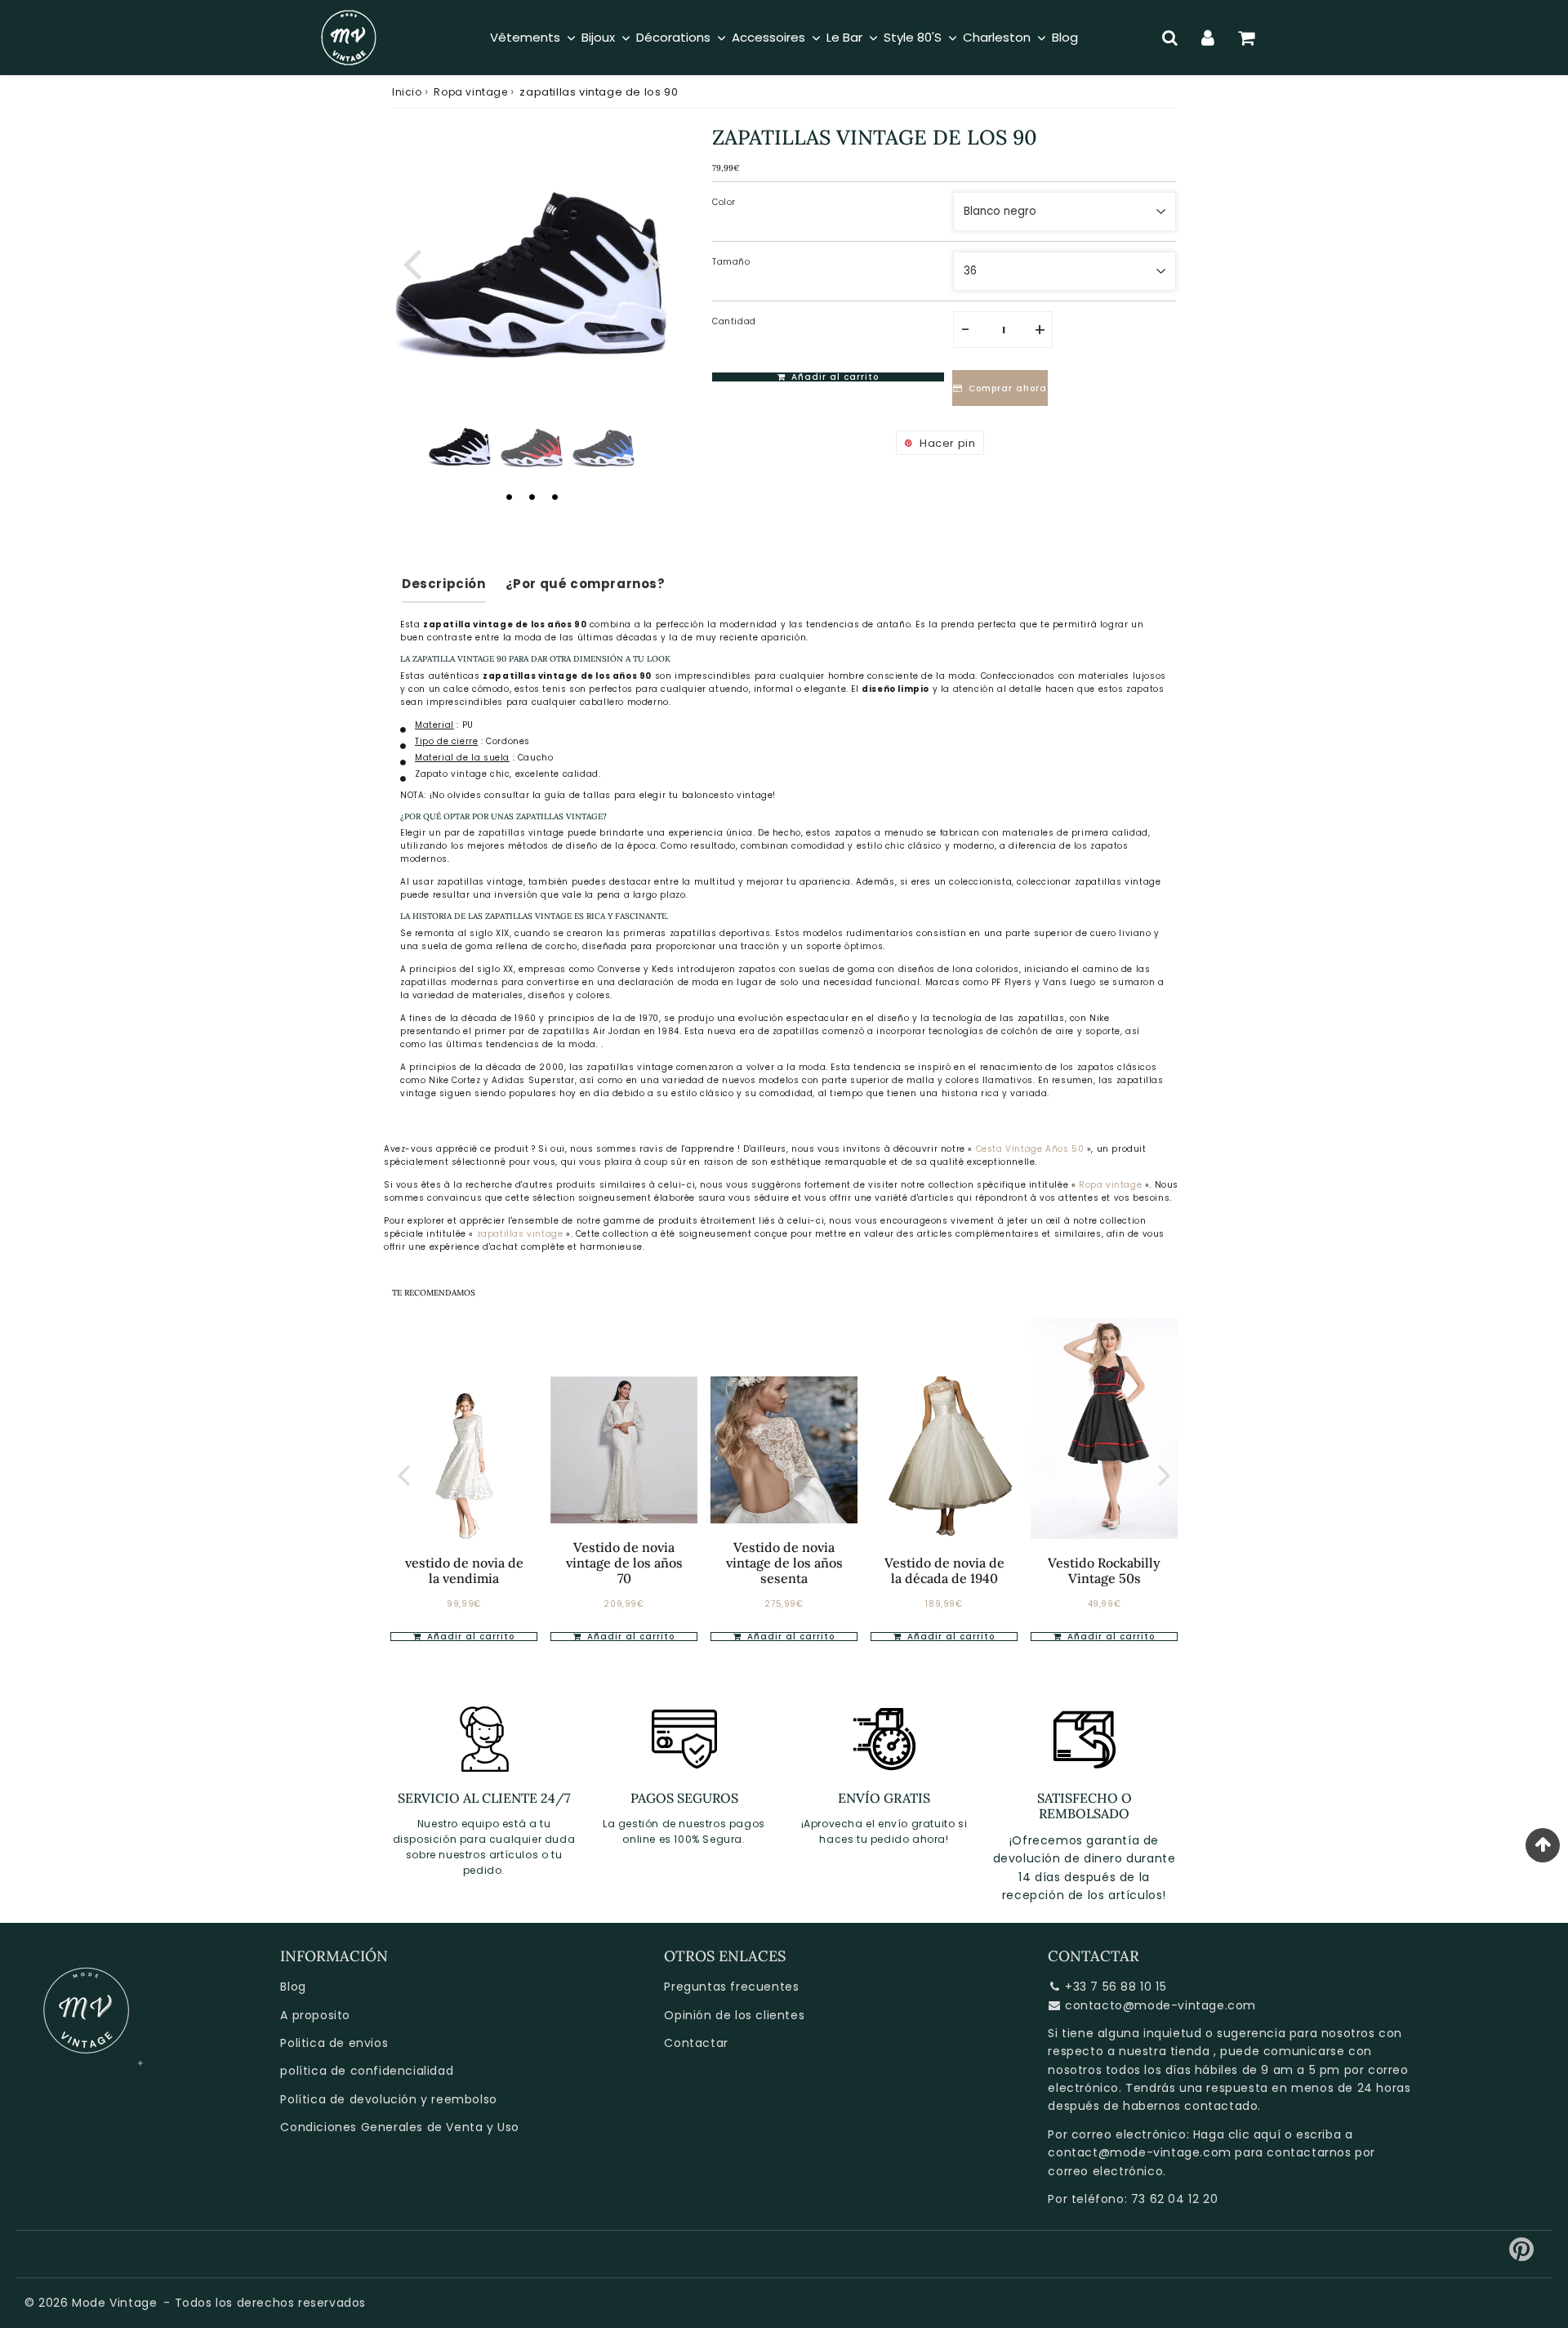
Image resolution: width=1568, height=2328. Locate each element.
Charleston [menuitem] (997, 37)
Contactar (696, 2043)
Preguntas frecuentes (731, 1987)
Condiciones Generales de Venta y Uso (400, 2127)
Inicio (407, 92)
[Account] (1208, 38)
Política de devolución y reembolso (388, 2099)
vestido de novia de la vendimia (464, 1570)
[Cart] (1247, 38)
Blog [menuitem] (1065, 37)
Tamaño (731, 262)
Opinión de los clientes (734, 2015)
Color (724, 202)
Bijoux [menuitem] (598, 37)
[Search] (1170, 38)
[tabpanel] (460, 444)
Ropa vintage (470, 92)
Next (652, 262)
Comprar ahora (1008, 388)
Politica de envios (334, 2043)
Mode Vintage (114, 2303)
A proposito (315, 2015)
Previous (412, 262)
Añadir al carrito (469, 1637)
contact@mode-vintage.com (1139, 2152)
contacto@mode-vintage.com (1160, 2005)
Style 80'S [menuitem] (913, 37)
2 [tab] (532, 497)
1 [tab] (509, 497)
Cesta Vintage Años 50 (1030, 1149)
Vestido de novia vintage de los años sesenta (784, 1563)
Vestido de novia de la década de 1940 (944, 1570)
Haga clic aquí (1237, 2134)
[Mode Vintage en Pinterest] (1522, 2255)
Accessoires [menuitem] (768, 37)
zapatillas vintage (521, 1234)
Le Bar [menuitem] (844, 37)
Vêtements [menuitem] (525, 37)
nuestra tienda (1164, 2051)
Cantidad (734, 321)
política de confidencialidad (367, 2071)
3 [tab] (555, 497)
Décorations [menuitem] (673, 37)
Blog (293, 1987)
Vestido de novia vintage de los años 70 (624, 1563)
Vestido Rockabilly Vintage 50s (1104, 1570)
